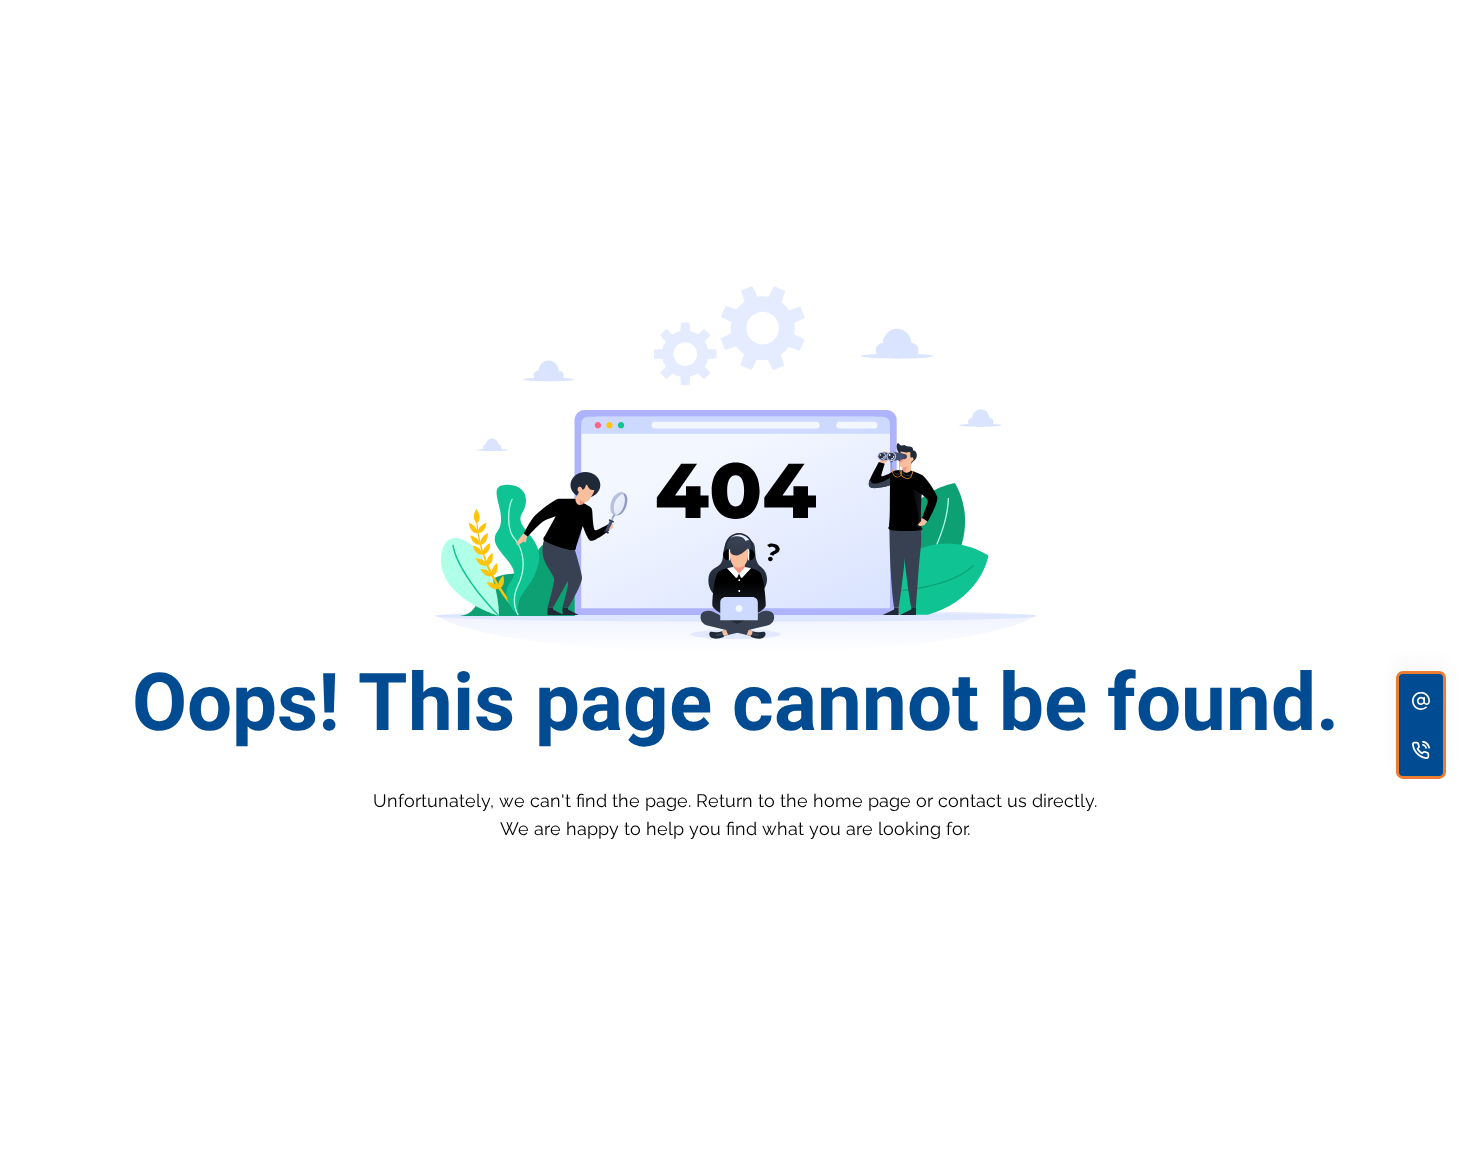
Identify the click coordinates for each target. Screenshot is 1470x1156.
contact (970, 800)
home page (862, 800)
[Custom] (1421, 700)
